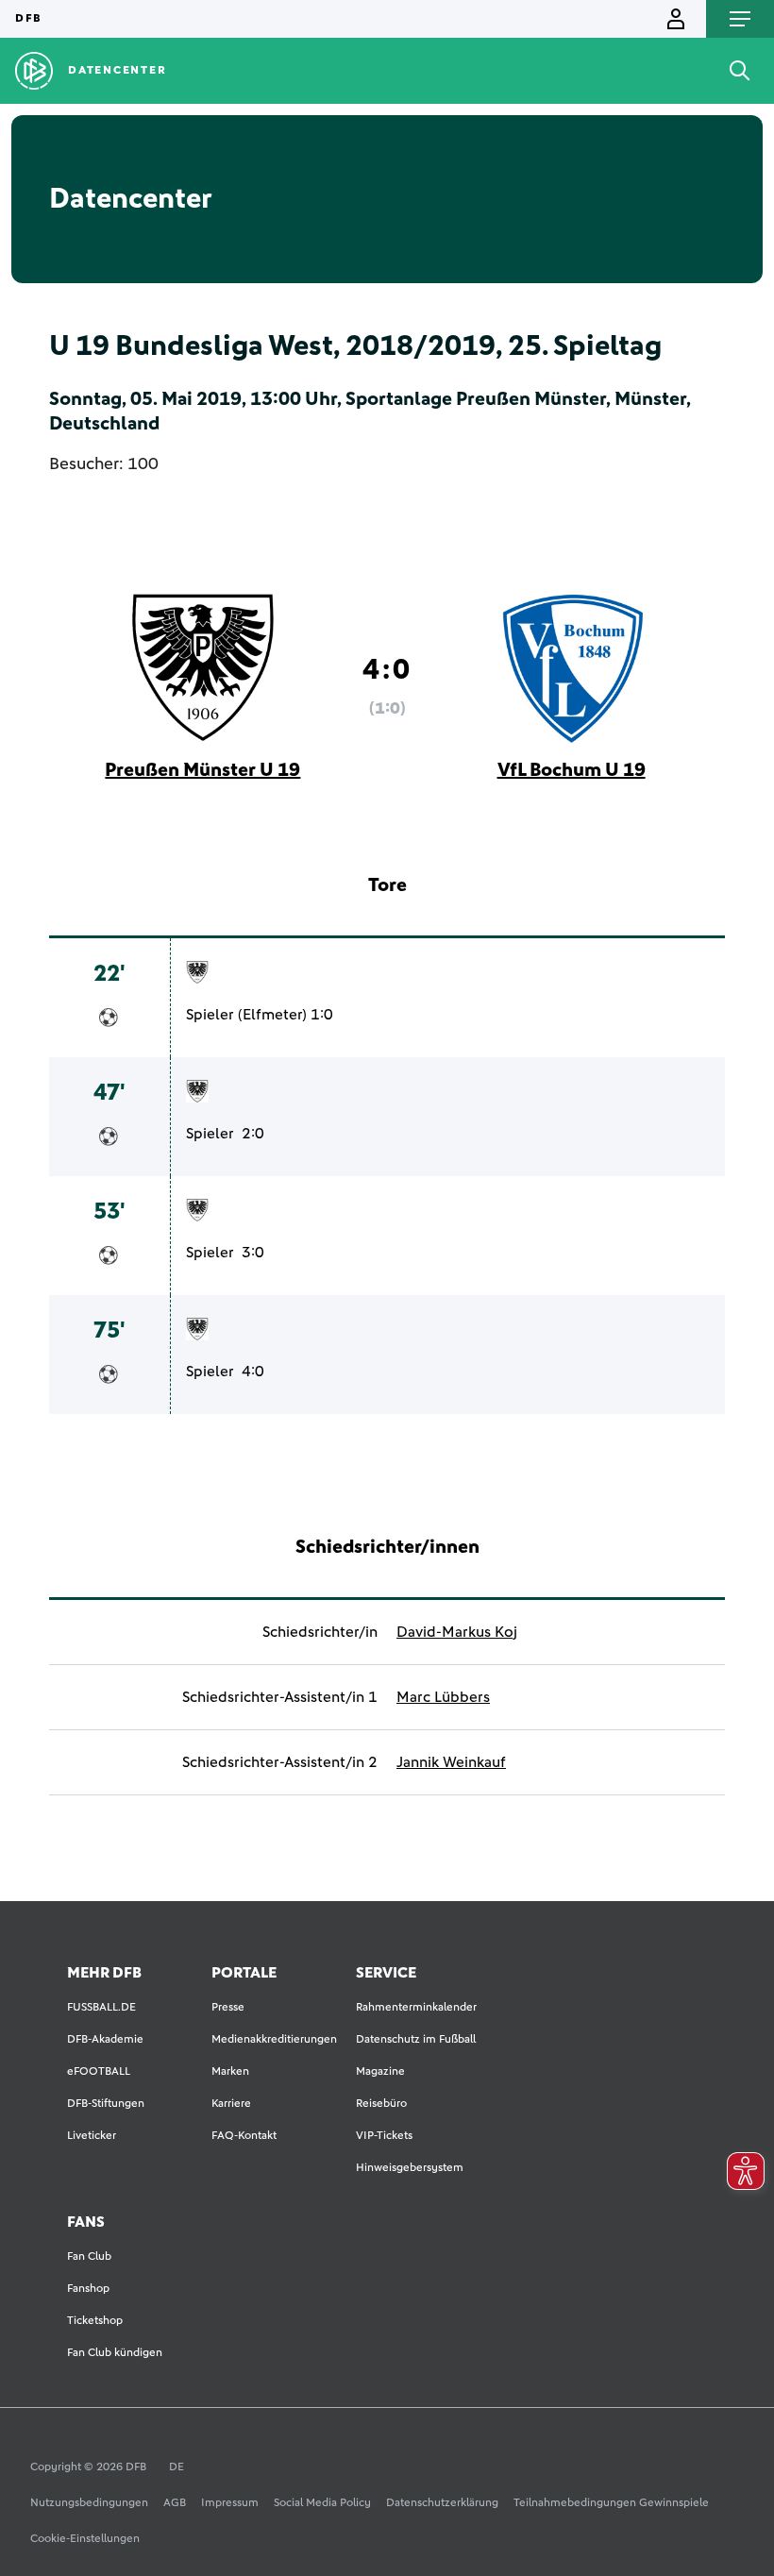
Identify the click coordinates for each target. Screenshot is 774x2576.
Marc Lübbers (443, 1697)
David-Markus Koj (457, 1632)
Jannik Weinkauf (451, 1762)
